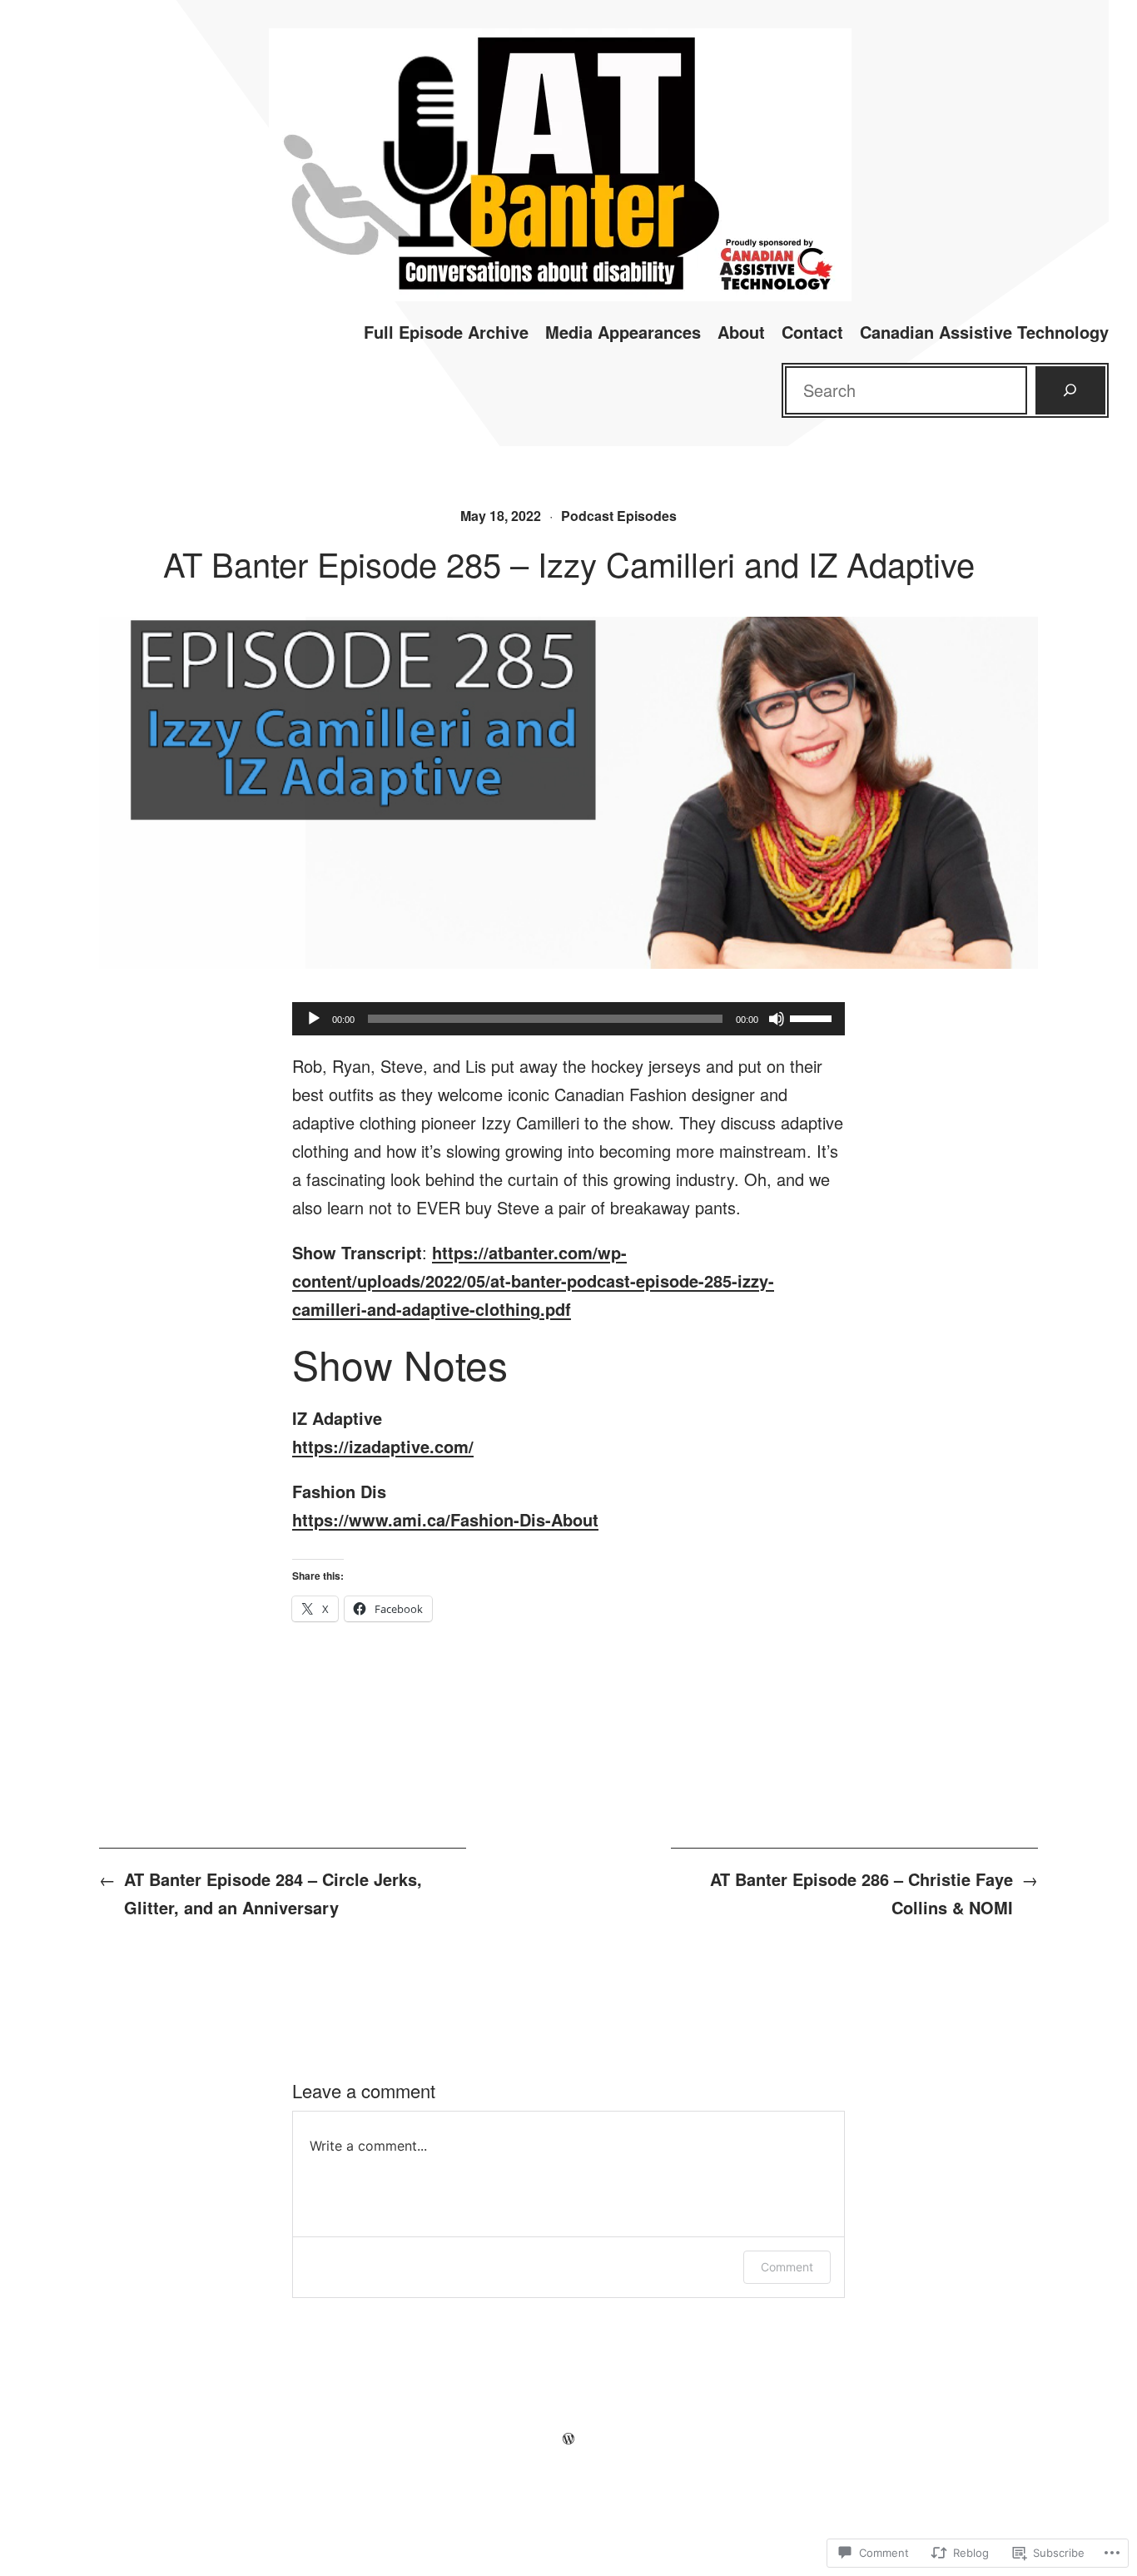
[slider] (813, 1017)
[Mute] (777, 1019)
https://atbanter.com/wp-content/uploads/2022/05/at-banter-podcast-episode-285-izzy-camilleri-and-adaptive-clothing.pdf (533, 1281)
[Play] (314, 1019)
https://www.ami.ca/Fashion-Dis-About (445, 1519)
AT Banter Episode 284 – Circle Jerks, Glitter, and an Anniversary (273, 1893)
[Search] (1070, 390)
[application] (568, 1019)
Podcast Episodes (619, 516)
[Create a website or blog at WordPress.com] (568, 2437)
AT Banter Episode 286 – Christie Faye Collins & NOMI (861, 1893)
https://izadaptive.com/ (383, 1446)
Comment (787, 2267)
